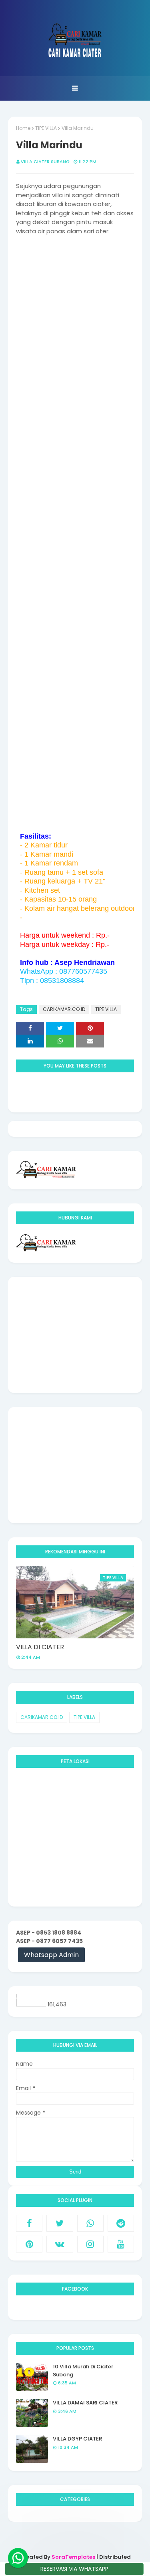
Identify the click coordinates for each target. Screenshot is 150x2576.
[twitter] (60, 2223)
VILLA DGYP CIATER (77, 2439)
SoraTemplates (73, 2557)
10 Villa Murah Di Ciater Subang (83, 2371)
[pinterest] (29, 2244)
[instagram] (90, 2244)
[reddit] (121, 2223)
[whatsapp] (90, 2223)
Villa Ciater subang (45, 162)
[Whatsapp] (18, 2558)
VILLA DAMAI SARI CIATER (85, 2403)
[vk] (60, 2244)
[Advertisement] (75, 1335)
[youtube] (121, 2244)
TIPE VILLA (46, 128)
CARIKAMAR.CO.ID (64, 1009)
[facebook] (29, 2223)
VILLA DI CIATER (40, 1647)
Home (23, 128)
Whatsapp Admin (51, 1955)
